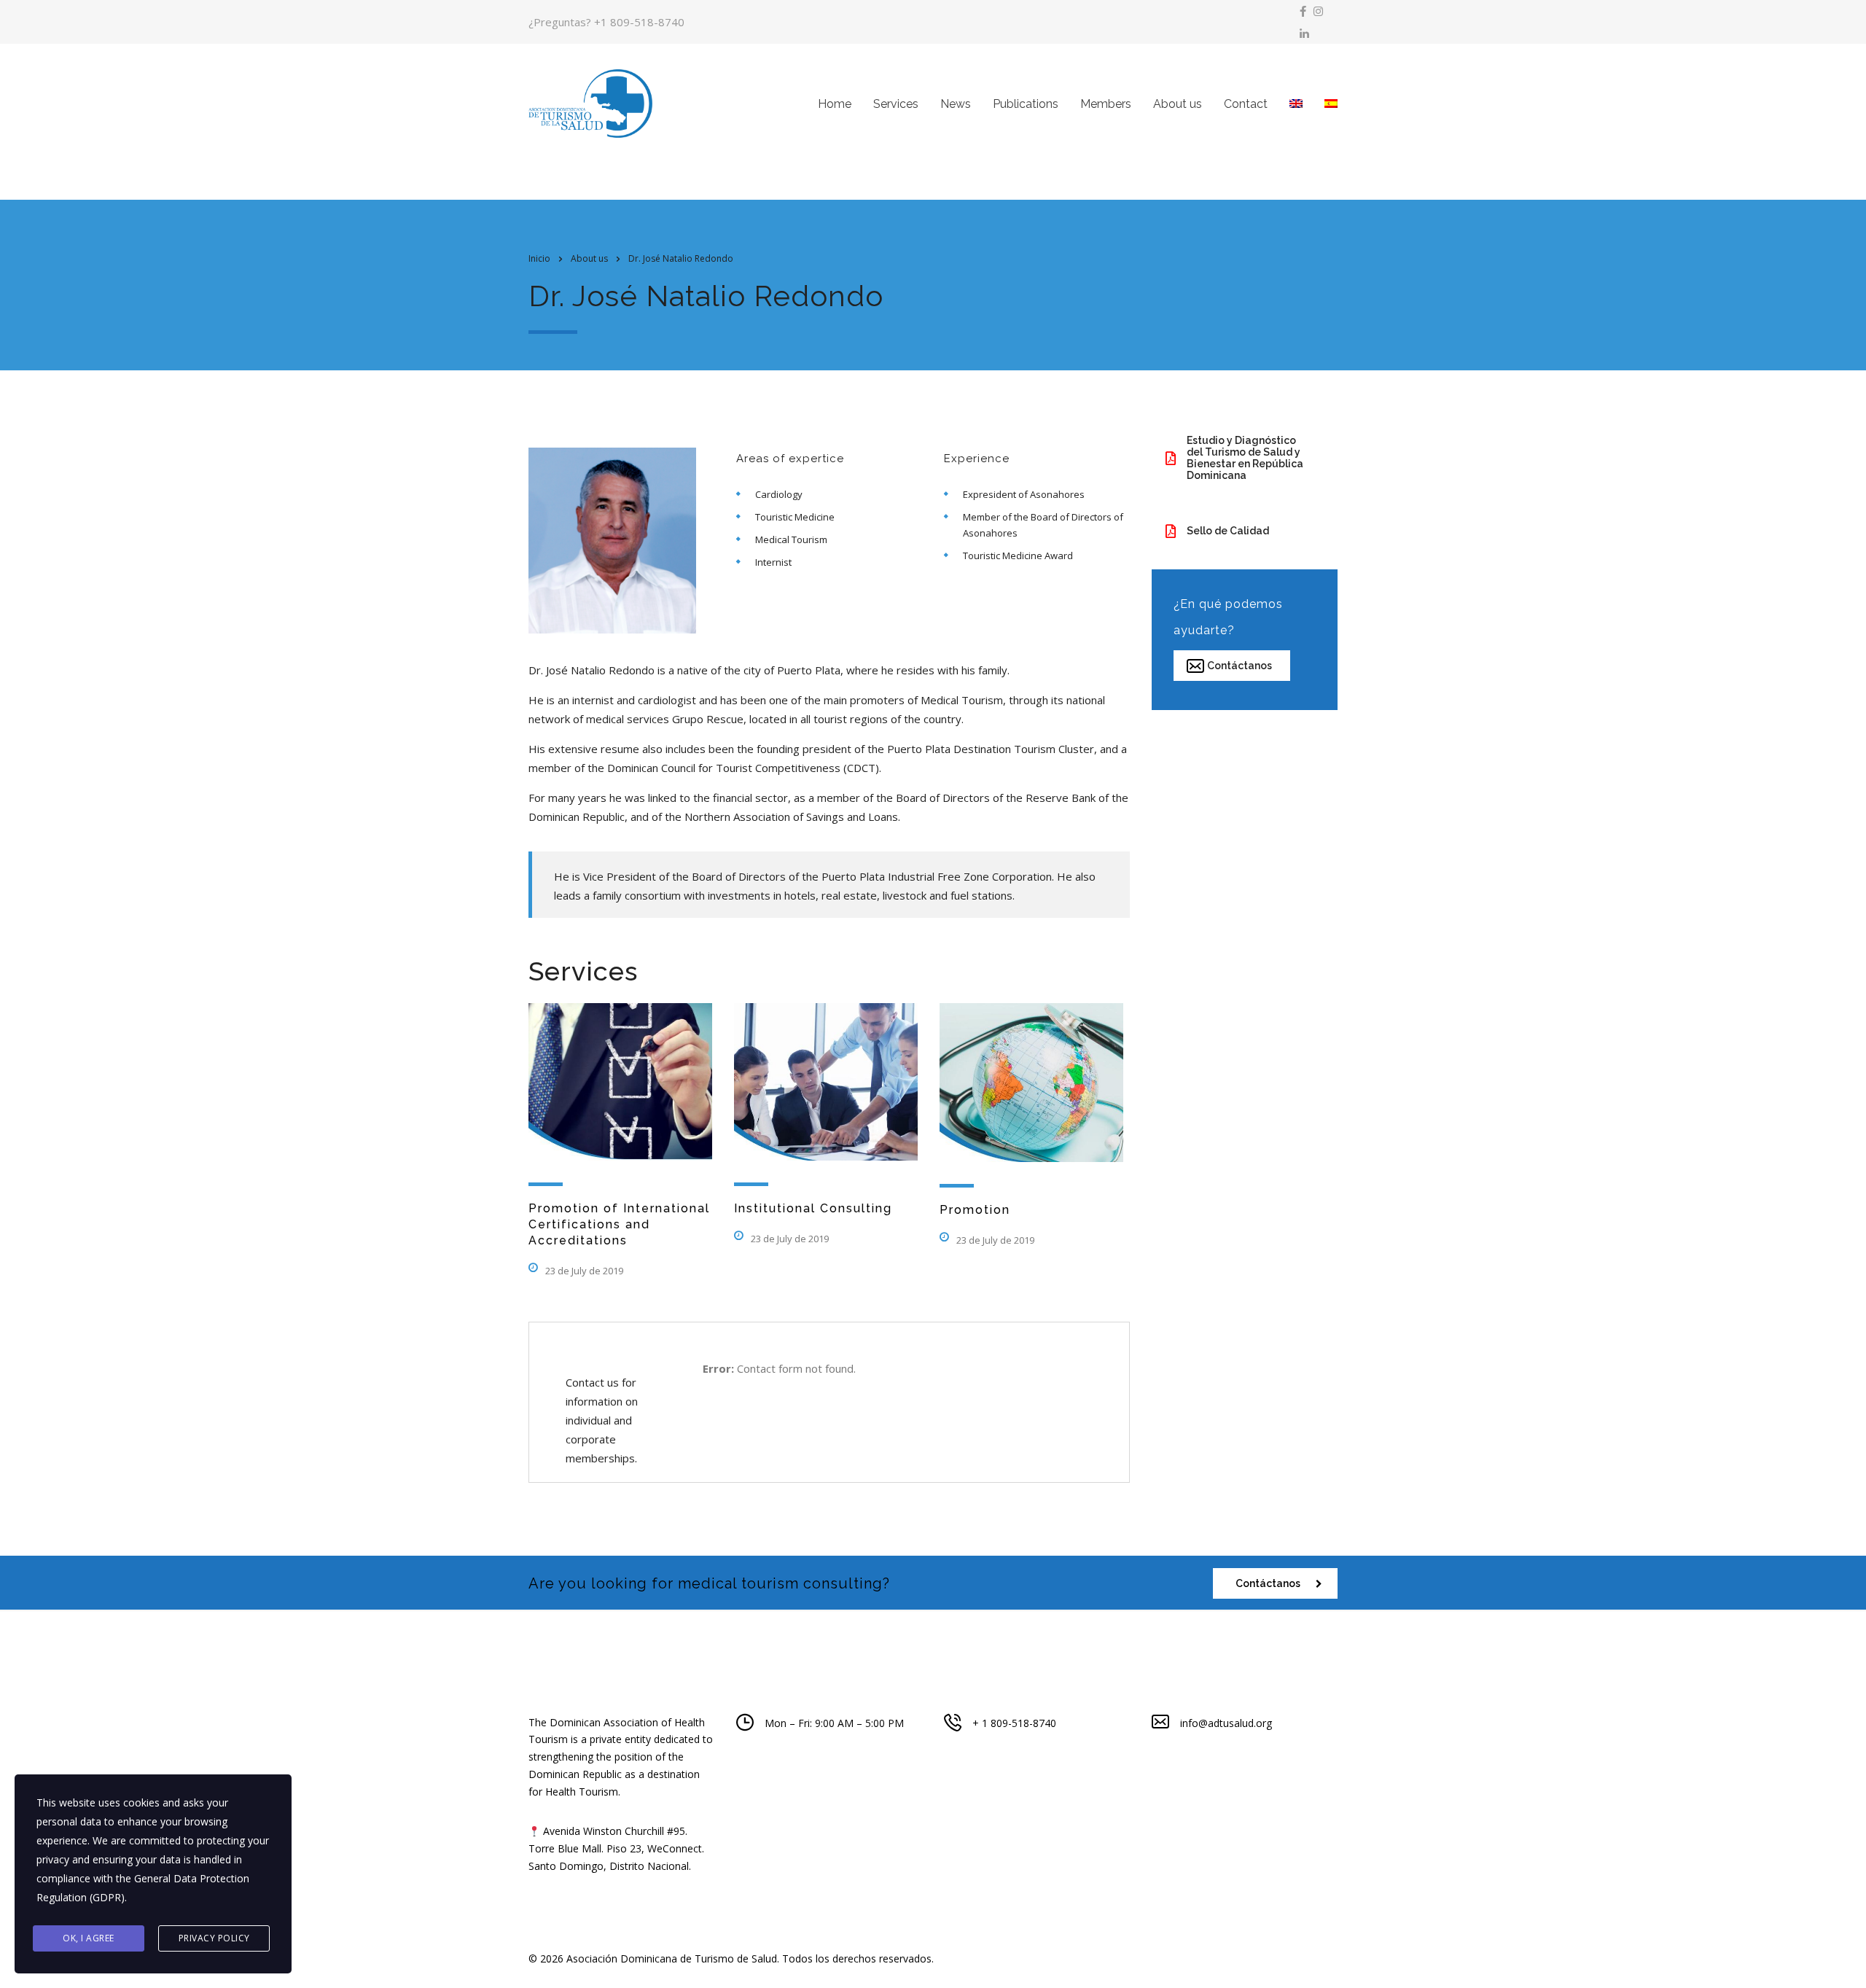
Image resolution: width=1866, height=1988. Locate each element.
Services (896, 104)
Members (1106, 104)
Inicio (539, 258)
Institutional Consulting (813, 1208)
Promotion (975, 1210)
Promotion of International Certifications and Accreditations (619, 1224)
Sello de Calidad (1228, 531)
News (956, 104)
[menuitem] (1296, 104)
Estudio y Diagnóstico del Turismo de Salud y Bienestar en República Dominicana (1245, 458)
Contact (1246, 104)
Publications (1026, 104)
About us (1178, 104)
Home (835, 104)
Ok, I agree (89, 1938)
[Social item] (1303, 11)
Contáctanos (1240, 666)
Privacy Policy (214, 1938)
